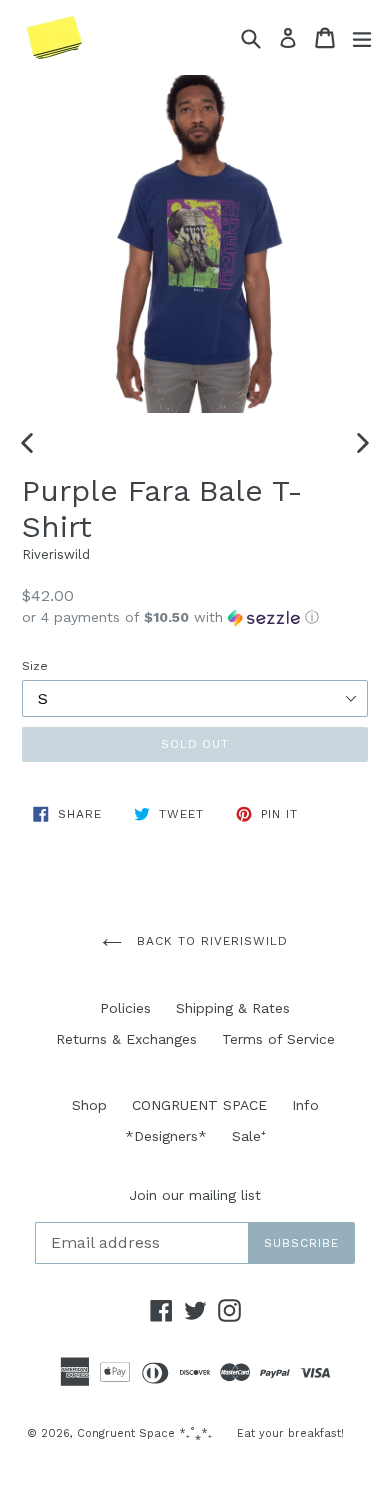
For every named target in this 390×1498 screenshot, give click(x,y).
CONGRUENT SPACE (199, 1105)
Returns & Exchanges (126, 1039)
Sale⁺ (249, 1136)
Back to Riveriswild (209, 941)
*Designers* (166, 1136)
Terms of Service (278, 1039)
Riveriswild (56, 554)
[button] (195, 617)
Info (305, 1105)
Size (35, 666)
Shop (89, 1105)
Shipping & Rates (233, 1008)
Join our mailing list (195, 1195)
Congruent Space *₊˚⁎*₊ (144, 1433)
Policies (125, 1008)
